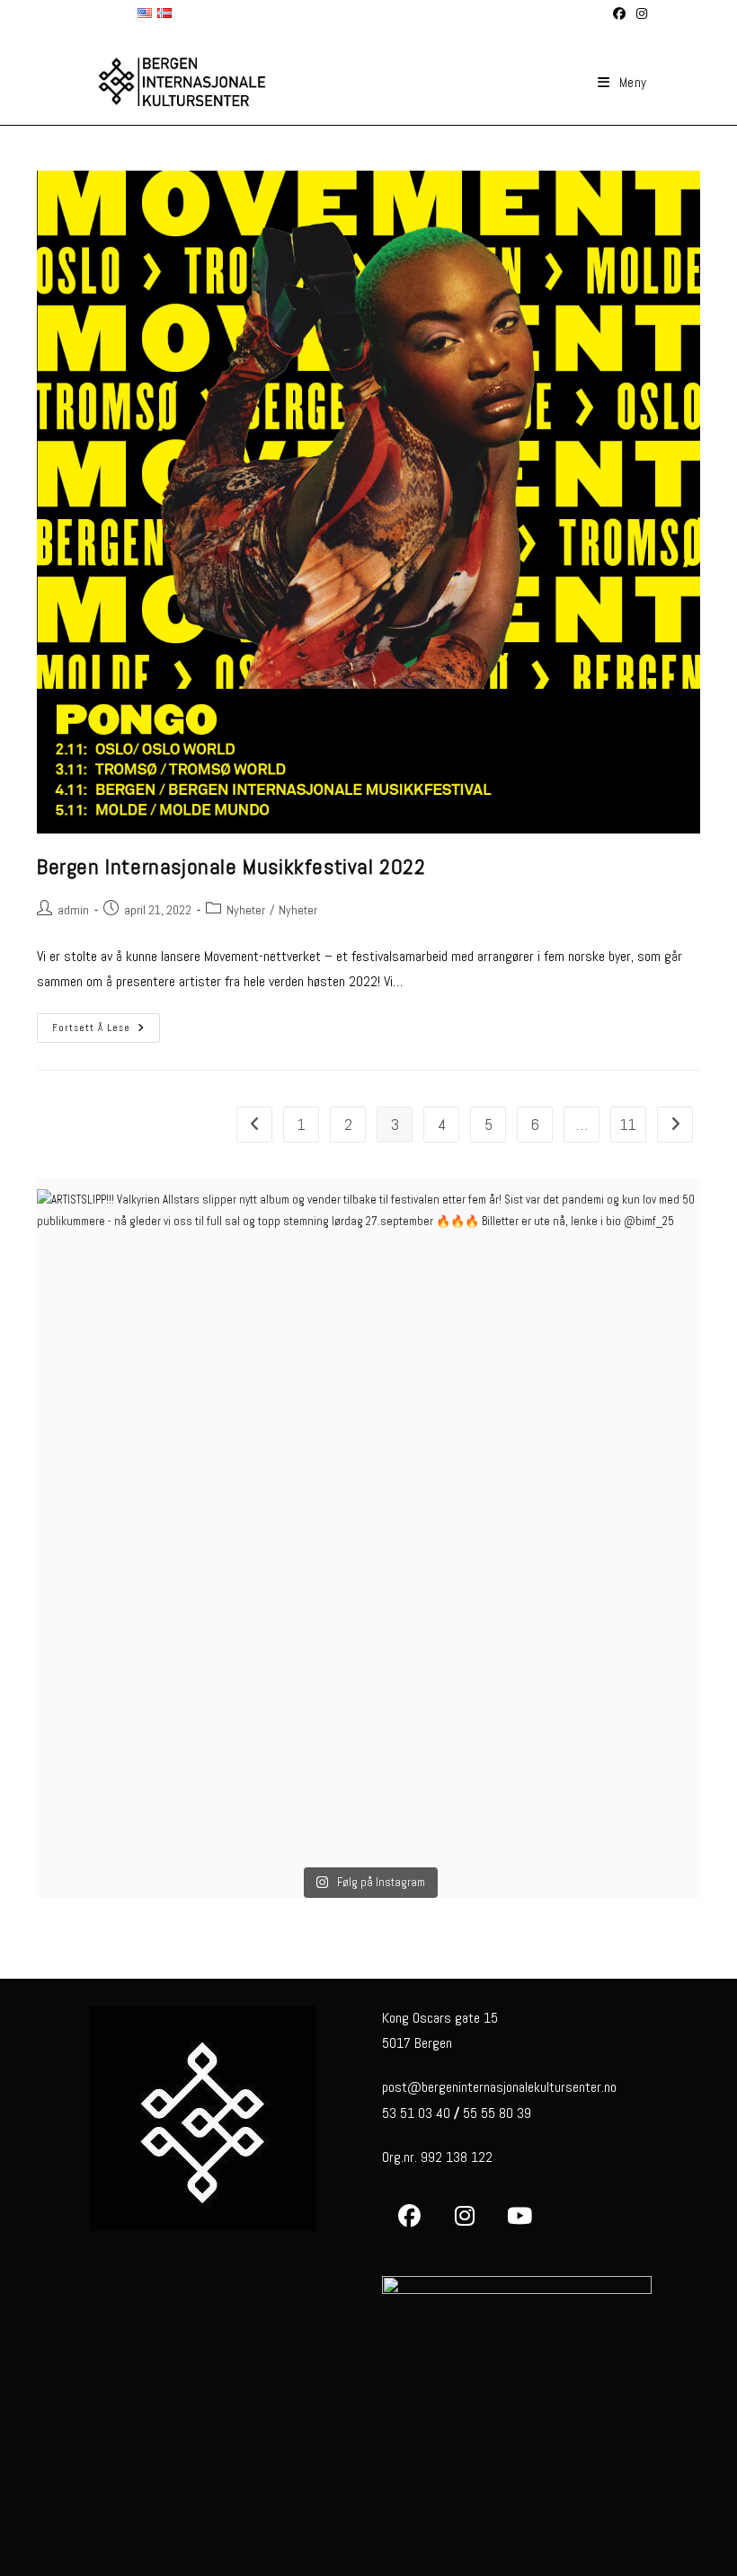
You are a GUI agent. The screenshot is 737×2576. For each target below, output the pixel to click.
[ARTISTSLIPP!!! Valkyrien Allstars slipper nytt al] (368, 1521)
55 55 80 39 (497, 2113)
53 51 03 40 (416, 2113)
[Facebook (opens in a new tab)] (619, 13)
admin (73, 910)
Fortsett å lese (106, 1032)
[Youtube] (519, 2216)
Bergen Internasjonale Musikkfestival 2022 (231, 866)
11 (628, 1124)
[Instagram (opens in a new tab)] (639, 13)
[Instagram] (464, 2216)
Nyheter (246, 910)
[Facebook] (409, 2216)
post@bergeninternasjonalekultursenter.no (499, 2087)
